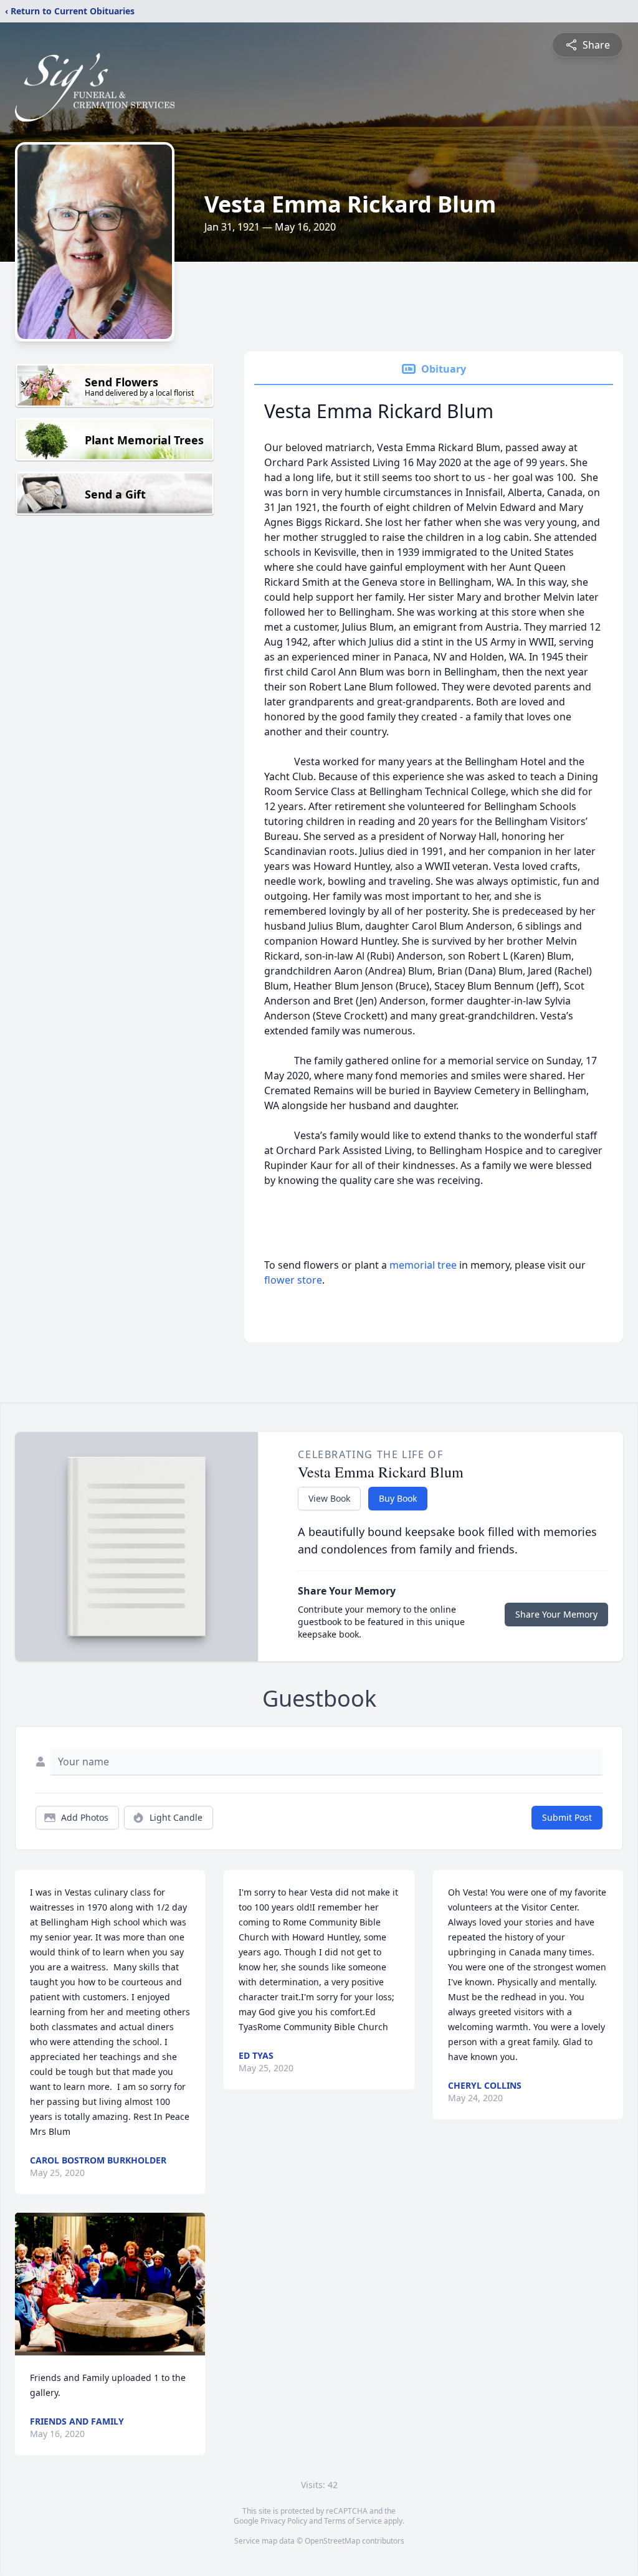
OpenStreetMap (332, 2541)
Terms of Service (353, 2521)
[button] (110, 2284)
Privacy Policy (284, 2521)
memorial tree (423, 1265)
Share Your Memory (556, 1614)
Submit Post (567, 1817)
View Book (329, 1498)
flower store (293, 1280)
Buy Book (398, 1498)
